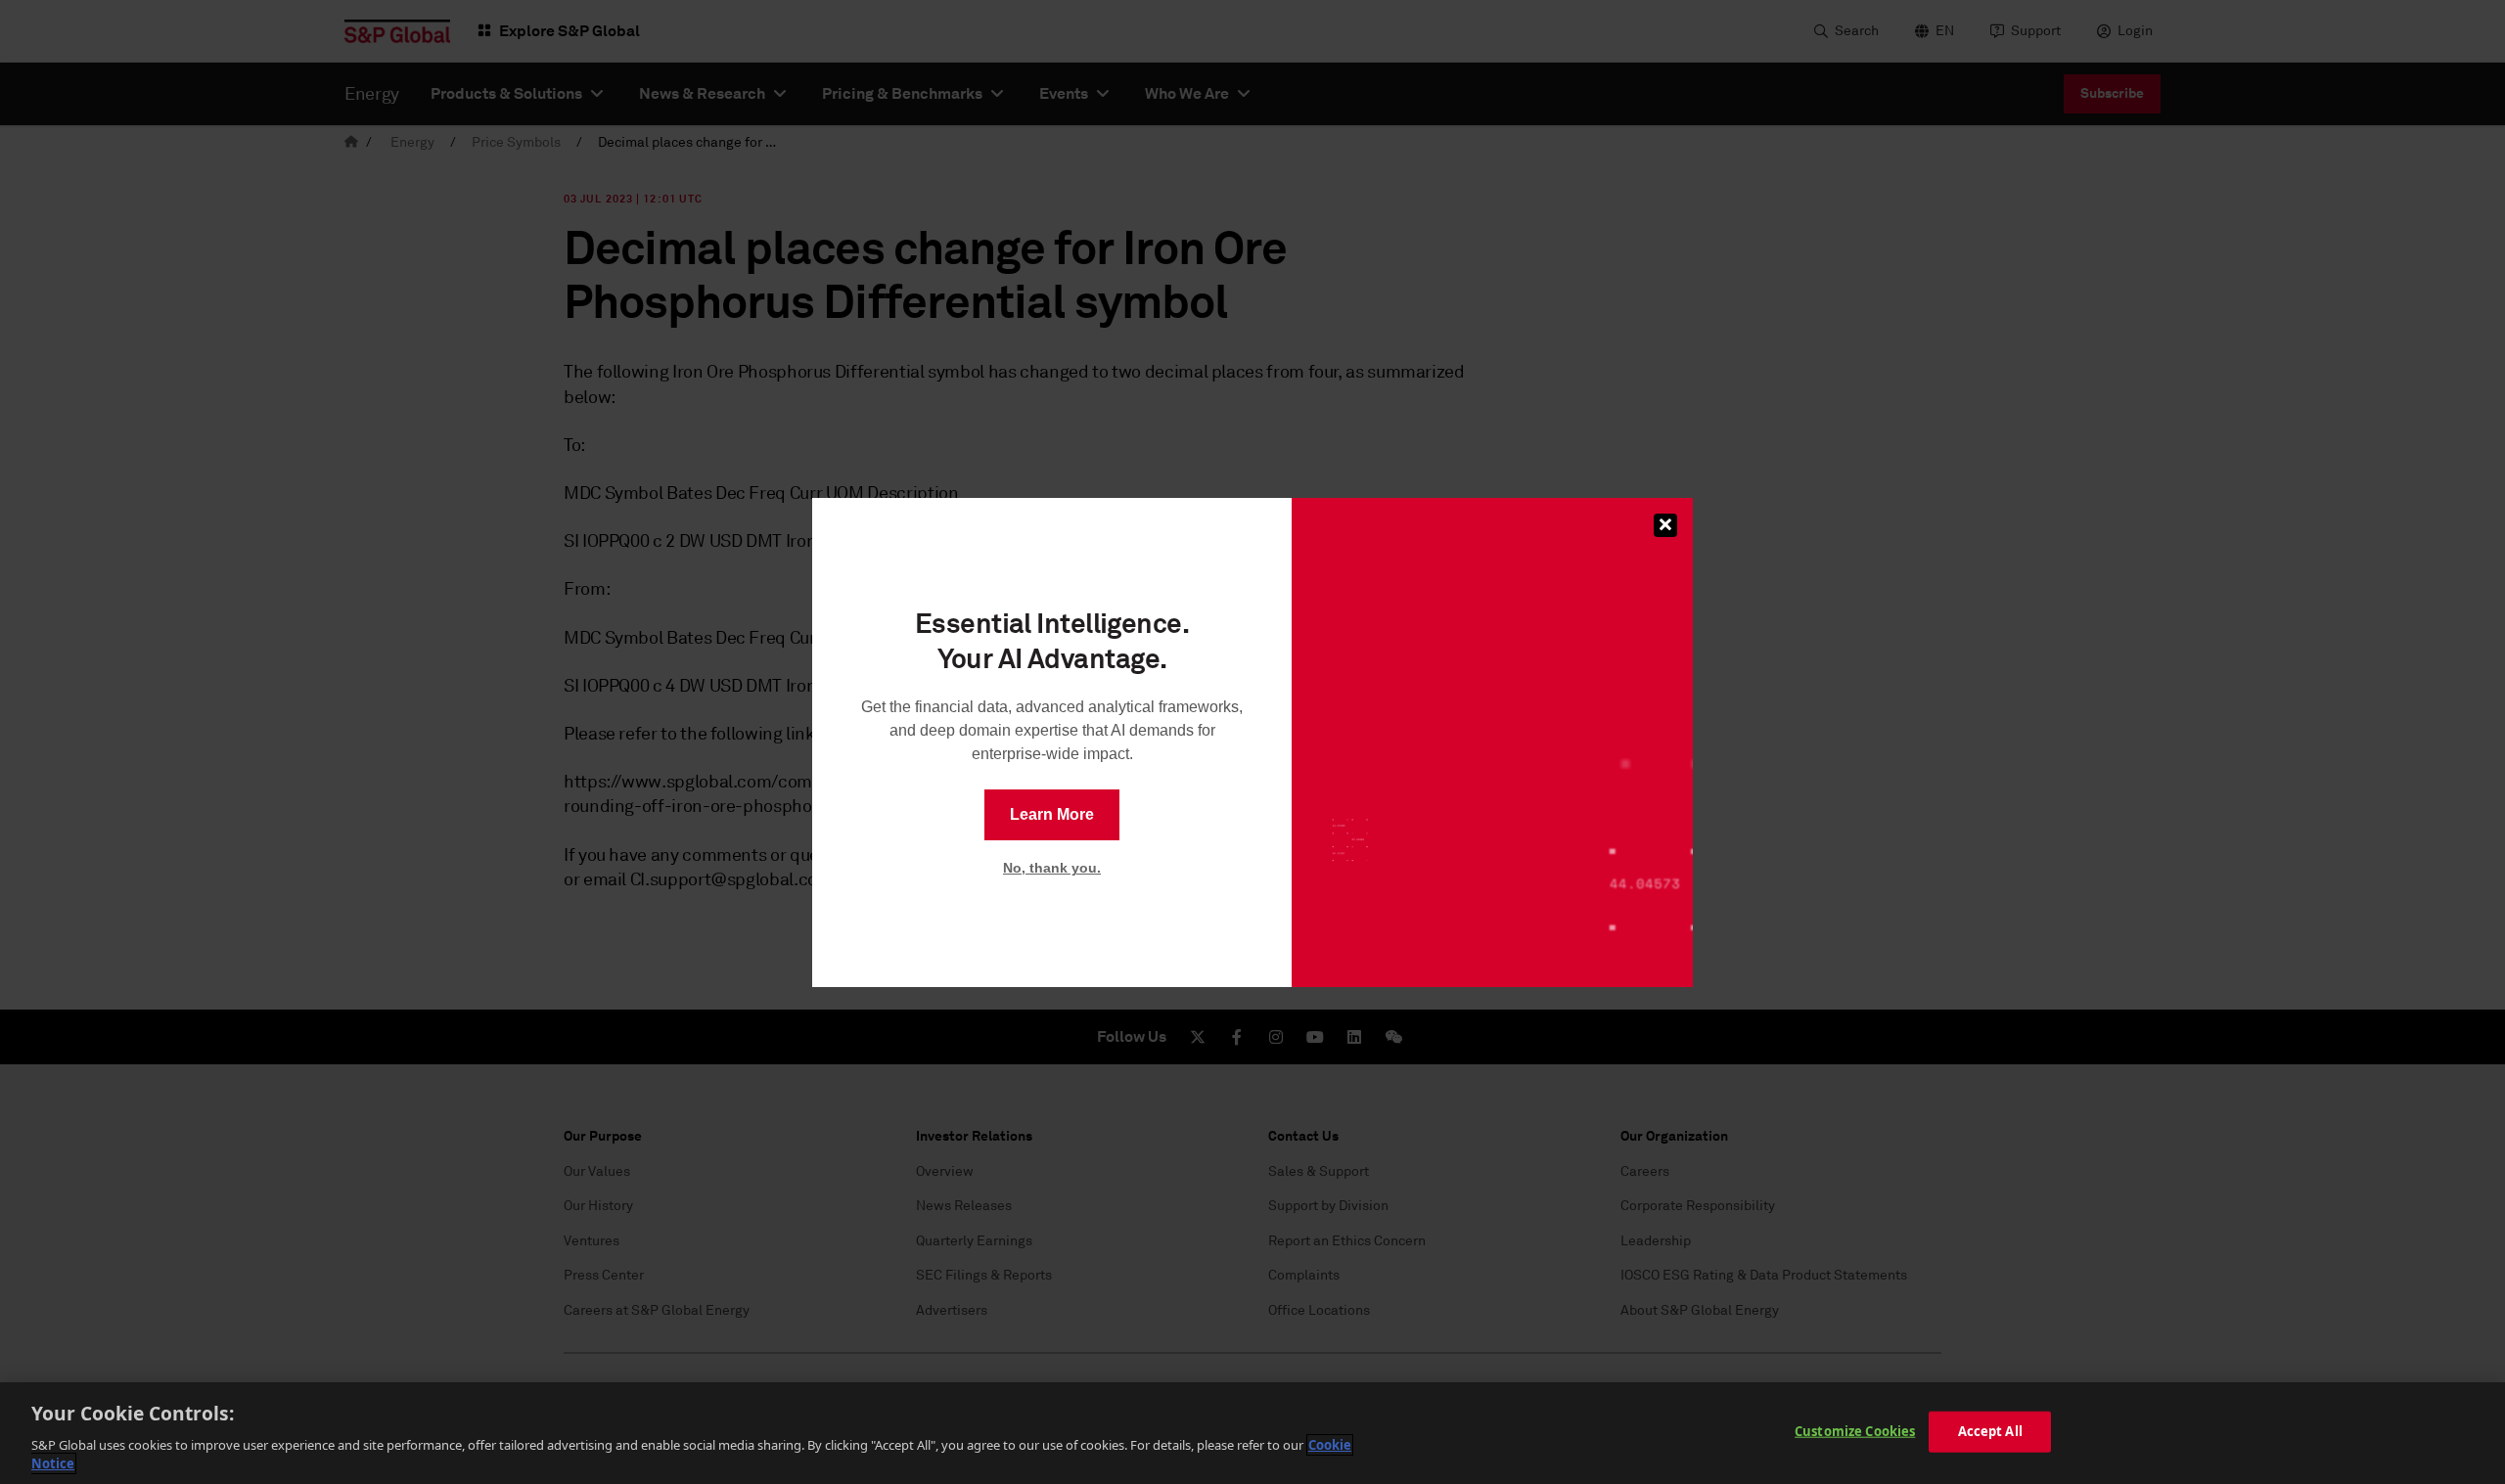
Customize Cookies (1855, 1431)
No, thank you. (1052, 868)
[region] (1252, 1433)
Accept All (1990, 1431)
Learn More (1052, 814)
